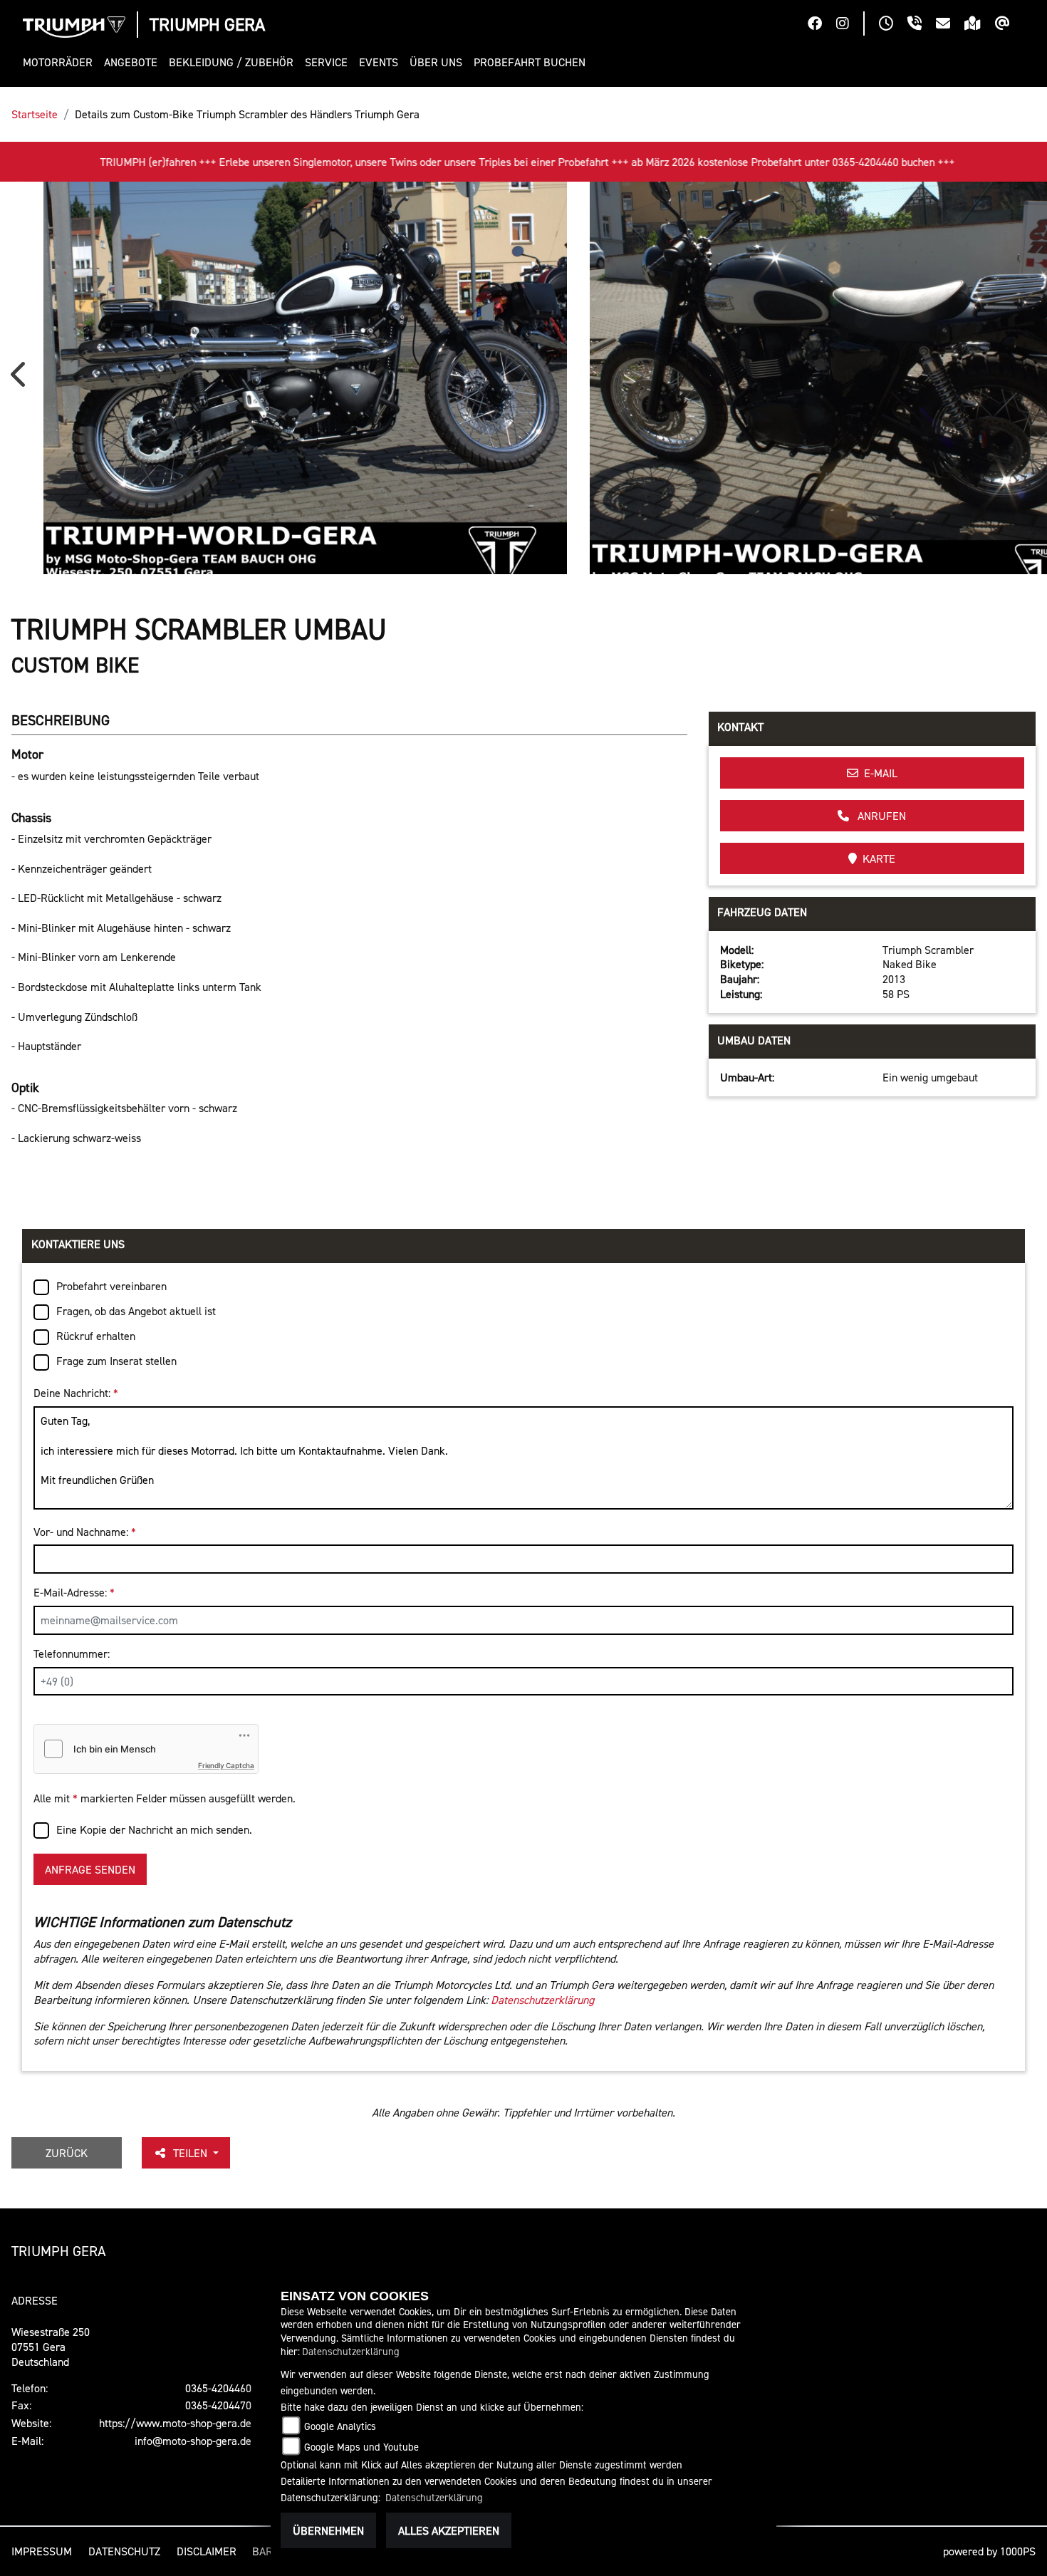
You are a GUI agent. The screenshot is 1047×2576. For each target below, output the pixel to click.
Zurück (67, 2153)
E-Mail (881, 773)
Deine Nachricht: (76, 1393)
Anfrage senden (90, 1869)
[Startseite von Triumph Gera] (74, 27)
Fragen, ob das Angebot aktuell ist (136, 1311)
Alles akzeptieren (449, 2530)
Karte (879, 858)
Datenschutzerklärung (542, 2000)
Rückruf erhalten (96, 1336)
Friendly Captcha (226, 1765)
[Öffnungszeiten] (893, 25)
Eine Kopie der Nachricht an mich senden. (154, 1829)
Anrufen (880, 816)
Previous (21, 380)
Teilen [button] (192, 2153)
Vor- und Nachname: (85, 1532)
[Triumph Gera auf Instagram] (850, 25)
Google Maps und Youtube (361, 2447)
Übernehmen (328, 2530)
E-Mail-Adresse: (74, 1592)
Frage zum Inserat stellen (116, 1361)
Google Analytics (340, 2426)
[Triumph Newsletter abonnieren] (1010, 25)
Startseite (35, 114)
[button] (61, 62)
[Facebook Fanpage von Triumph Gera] (822, 25)
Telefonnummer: (72, 1653)
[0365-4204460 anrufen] (922, 25)
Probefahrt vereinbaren (111, 1286)
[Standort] (980, 25)
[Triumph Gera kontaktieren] (950, 25)
